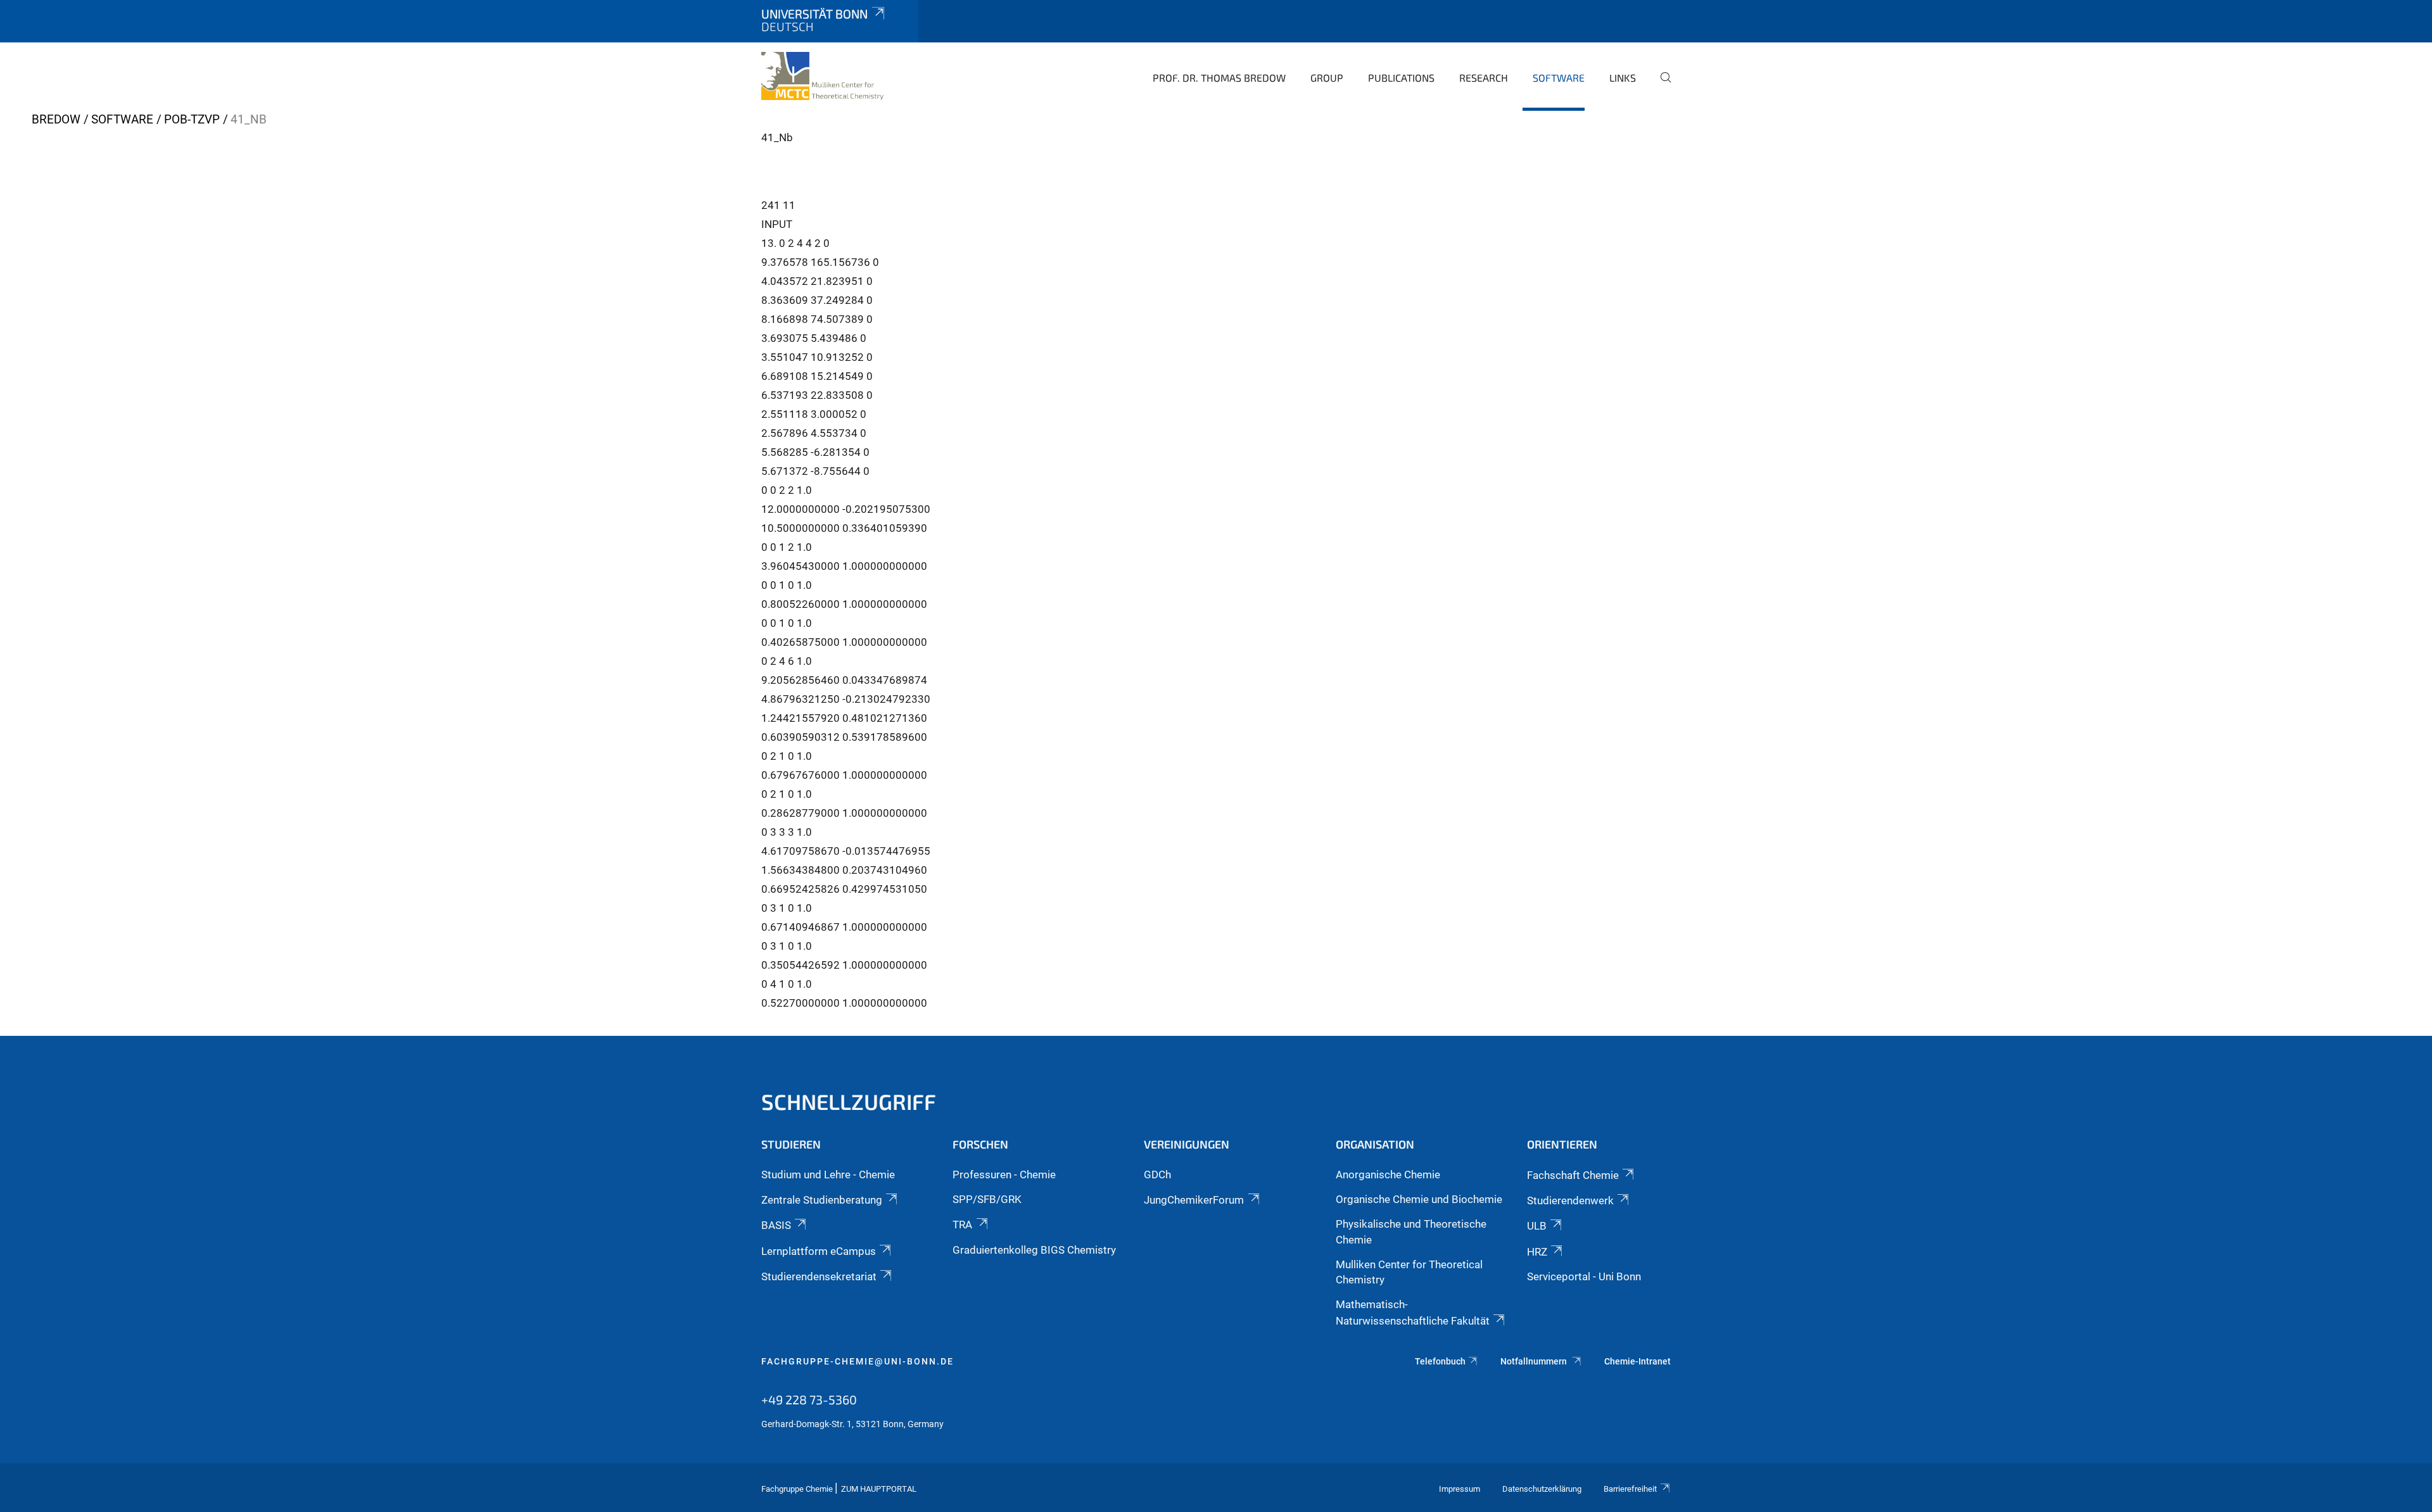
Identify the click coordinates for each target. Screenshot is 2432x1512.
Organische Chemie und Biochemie (1419, 1199)
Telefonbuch (1440, 1361)
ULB (1537, 1226)
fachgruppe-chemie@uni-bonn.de (858, 1361)
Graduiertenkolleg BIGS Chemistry (1034, 1250)
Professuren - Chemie (1004, 1175)
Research (1484, 78)
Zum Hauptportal (879, 1489)
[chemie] (822, 76)
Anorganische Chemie (1388, 1175)
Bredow (56, 119)
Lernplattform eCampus (819, 1251)
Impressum (1460, 1489)
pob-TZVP (192, 119)
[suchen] (1661, 86)
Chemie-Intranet (1637, 1361)
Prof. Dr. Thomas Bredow (1219, 78)
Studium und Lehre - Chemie (828, 1175)
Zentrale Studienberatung (822, 1200)
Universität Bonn (814, 14)
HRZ (1537, 1252)
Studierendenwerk (1570, 1200)
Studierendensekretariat (819, 1276)
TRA (962, 1225)
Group (1327, 78)
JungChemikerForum (1194, 1200)
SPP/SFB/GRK (987, 1199)
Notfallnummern (1535, 1361)
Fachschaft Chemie (1573, 1175)
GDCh (1157, 1175)
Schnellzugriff (849, 1101)
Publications (1401, 78)
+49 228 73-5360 (809, 1399)
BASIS (776, 1225)
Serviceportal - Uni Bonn (1584, 1276)
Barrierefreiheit (1630, 1489)
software (1559, 78)
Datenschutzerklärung (1542, 1489)
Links (1623, 78)
